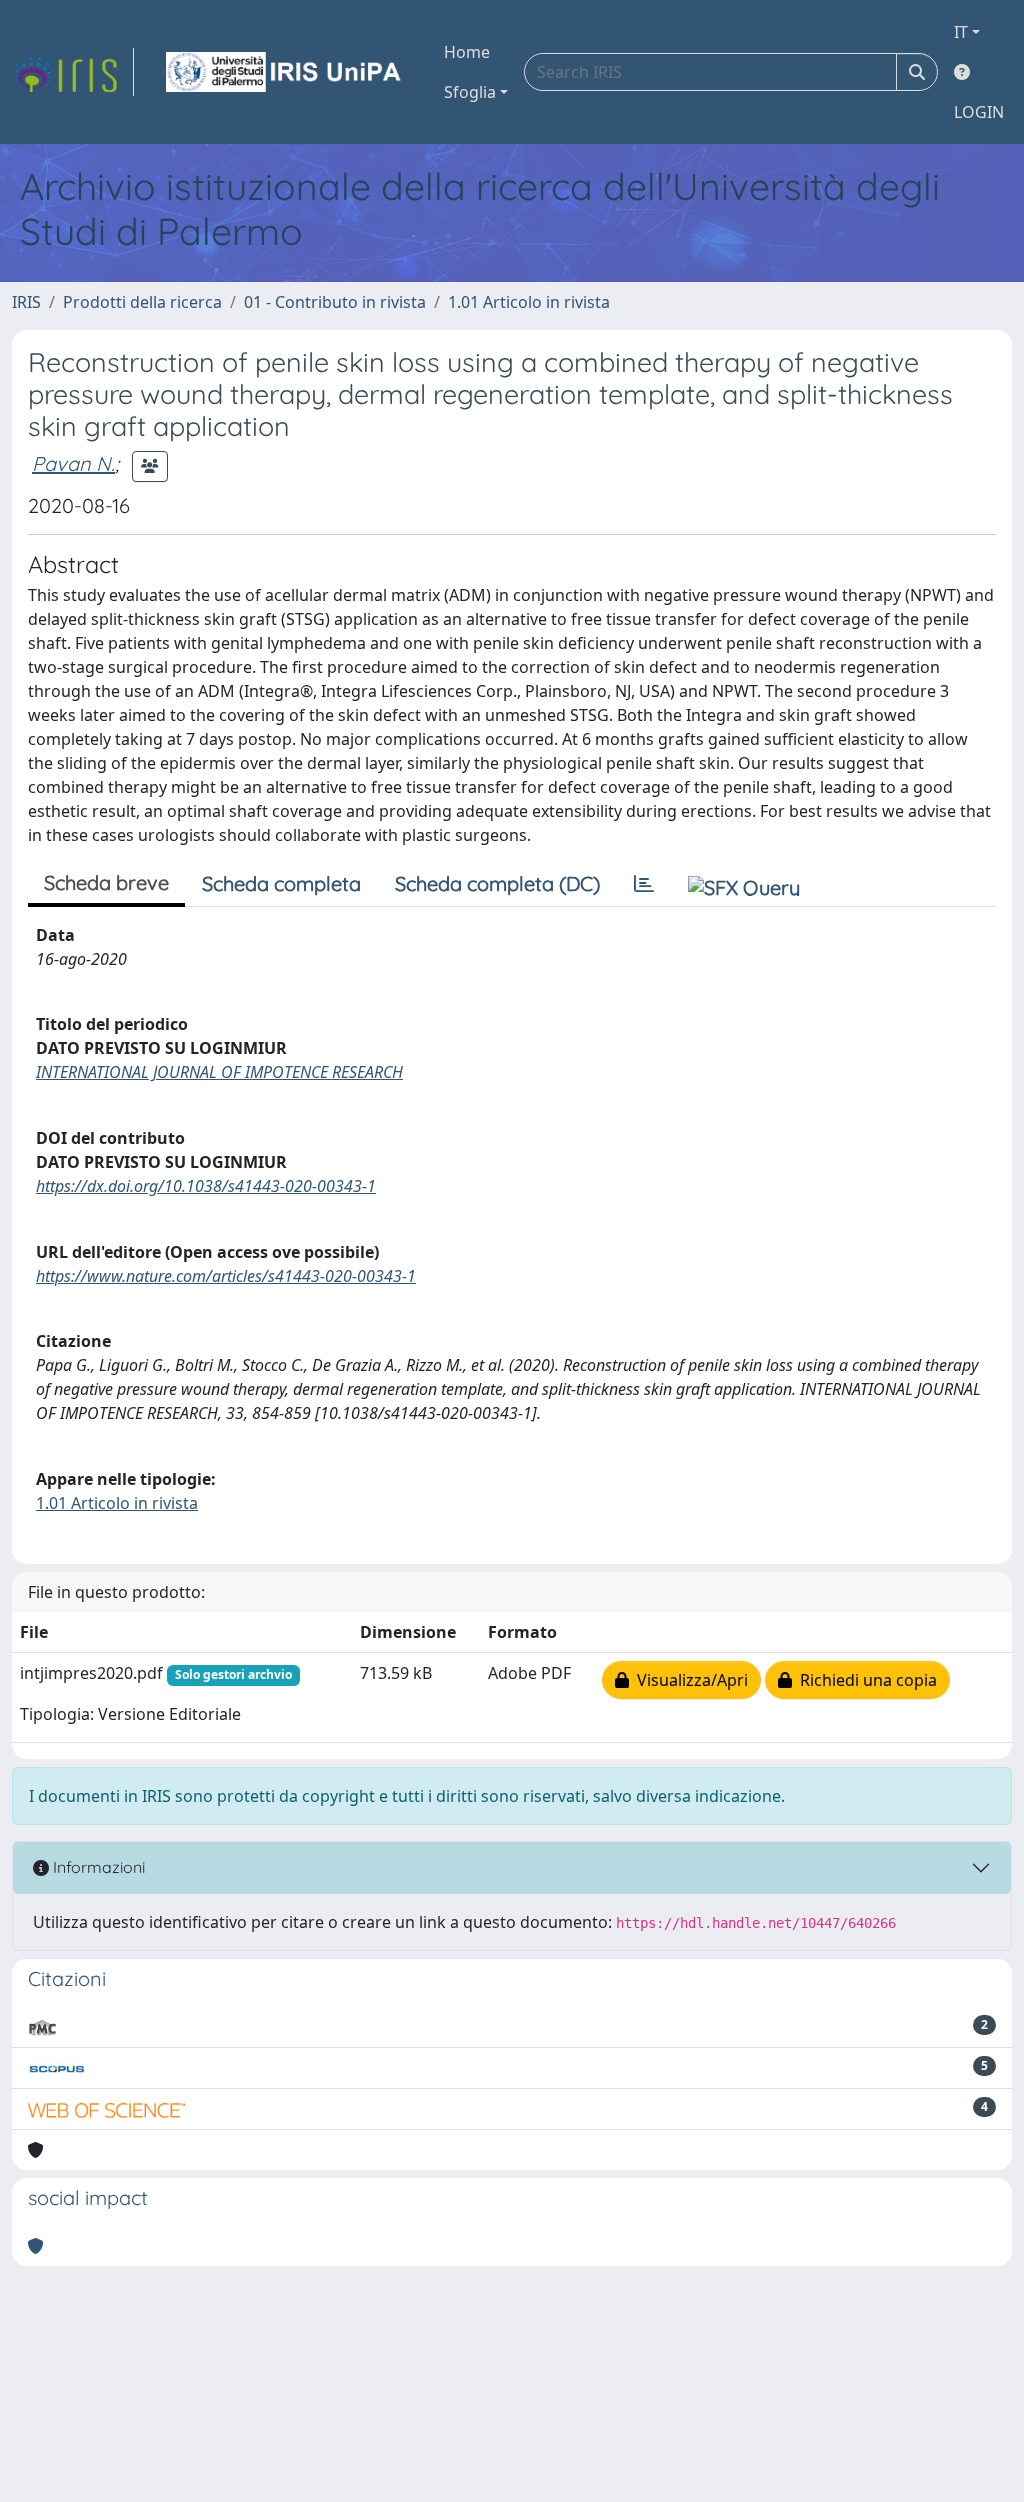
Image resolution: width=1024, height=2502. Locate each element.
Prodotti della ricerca (142, 302)
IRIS (26, 302)
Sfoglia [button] (470, 92)
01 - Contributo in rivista (335, 302)
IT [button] (961, 32)
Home (467, 52)
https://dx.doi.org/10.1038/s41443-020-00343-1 (206, 1186)
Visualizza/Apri (688, 1680)
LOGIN (979, 112)
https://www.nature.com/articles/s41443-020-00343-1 (226, 1276)
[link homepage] (73, 72)
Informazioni (97, 1867)
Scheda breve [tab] (106, 882)
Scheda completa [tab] (281, 883)
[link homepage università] (285, 72)
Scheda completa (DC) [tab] (497, 883)
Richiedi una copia (864, 1680)
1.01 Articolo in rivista (529, 302)
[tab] (644, 884)
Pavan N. (73, 463)
